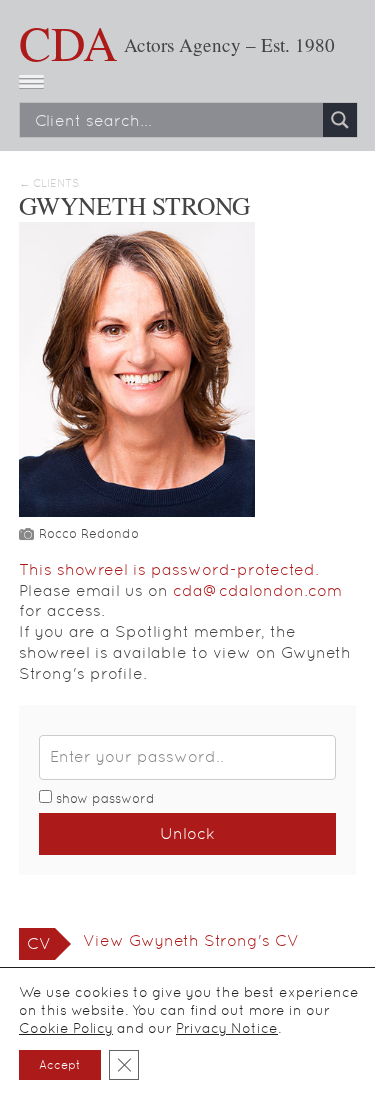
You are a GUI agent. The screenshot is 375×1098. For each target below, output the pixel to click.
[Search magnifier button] (340, 120)
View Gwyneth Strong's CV (191, 940)
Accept (60, 1065)
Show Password (103, 798)
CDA (68, 42)
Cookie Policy (66, 1028)
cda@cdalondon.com (257, 590)
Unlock (187, 833)
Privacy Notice (227, 1028)
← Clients (49, 183)
